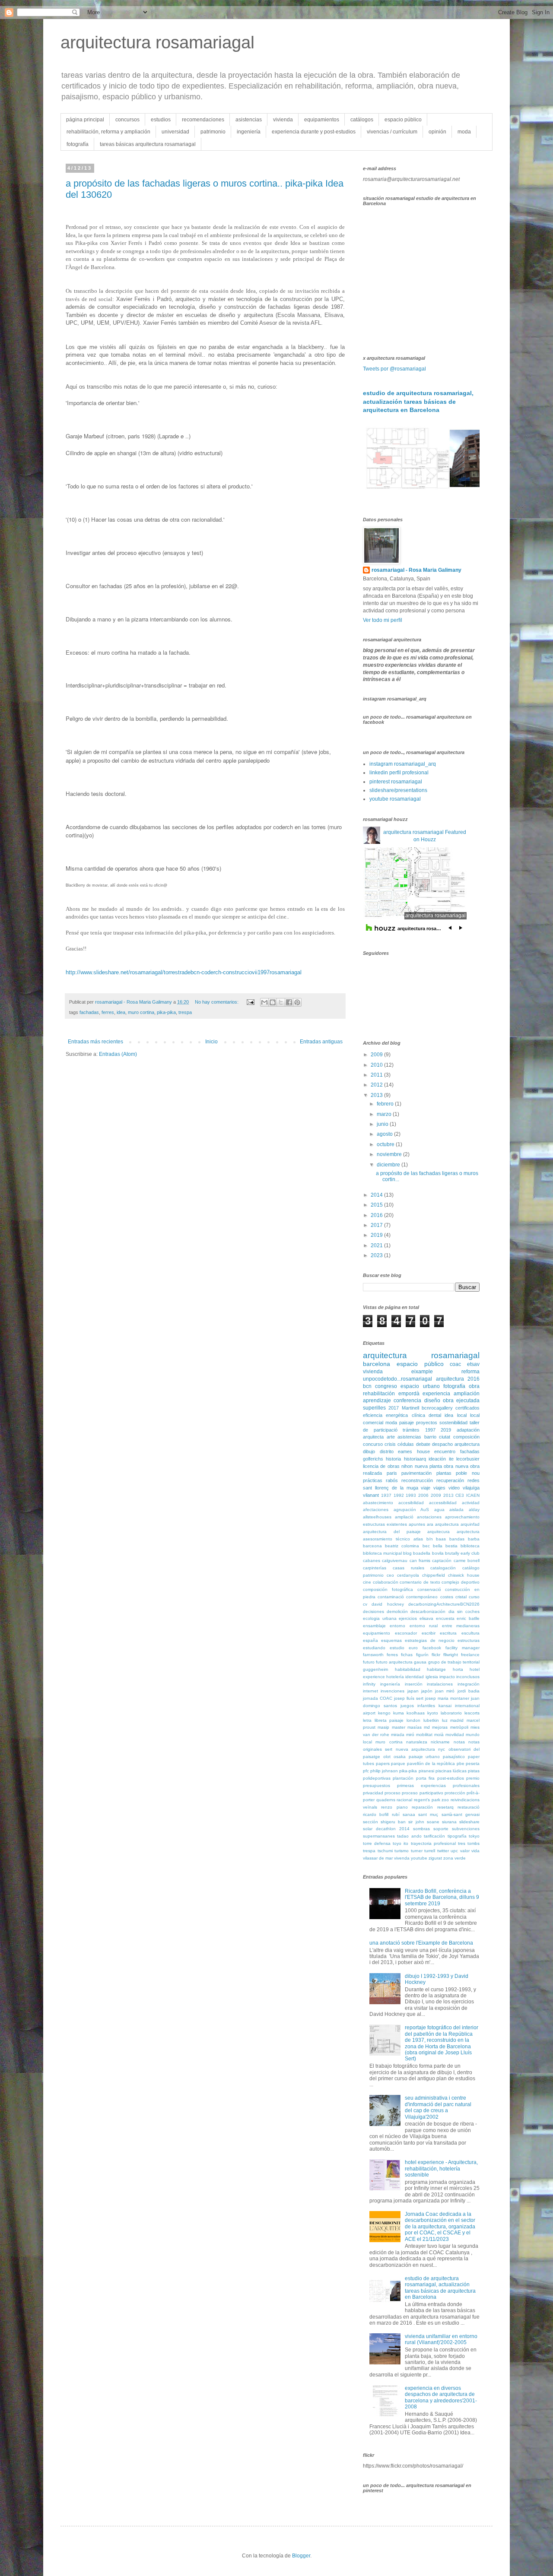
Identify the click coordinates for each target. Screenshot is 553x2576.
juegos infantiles (418, 1706)
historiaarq (415, 1459)
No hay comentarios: (217, 1002)
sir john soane (424, 1822)
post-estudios (451, 1778)
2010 (377, 1065)
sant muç (428, 1814)
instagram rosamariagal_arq (403, 764)
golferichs (373, 1459)
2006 (423, 1495)
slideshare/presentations (398, 790)
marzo (385, 1114)
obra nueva (456, 1466)
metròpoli (459, 1727)
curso (474, 1597)
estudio (397, 1648)
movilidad (455, 1735)
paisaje (407, 1423)
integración (469, 1684)
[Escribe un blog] (273, 1002)
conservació (429, 1589)
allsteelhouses (377, 1517)
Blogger (301, 2556)
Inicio (211, 1042)
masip (383, 1727)
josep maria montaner (447, 1698)
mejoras (440, 1727)
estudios (161, 120)
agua (439, 1510)
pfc (366, 1771)
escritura (448, 1633)
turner (417, 1851)
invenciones (393, 1691)
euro (413, 1648)
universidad (175, 132)
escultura (470, 1633)
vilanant (371, 1495)
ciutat (445, 1437)
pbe (461, 1763)
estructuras (469, 1640)
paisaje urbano (424, 1757)
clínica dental (426, 1415)
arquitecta (373, 1437)
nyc (442, 1749)
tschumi (385, 1851)
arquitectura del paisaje (392, 1532)
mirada (398, 1735)
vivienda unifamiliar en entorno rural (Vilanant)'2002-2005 (441, 2339)
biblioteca (470, 1546)
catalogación (443, 1568)
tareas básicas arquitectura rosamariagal (148, 144)
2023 (377, 1255)
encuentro (445, 1451)
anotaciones (429, 1517)
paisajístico (454, 1757)
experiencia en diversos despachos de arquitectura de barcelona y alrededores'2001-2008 (441, 2397)
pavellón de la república (431, 1763)
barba (474, 1539)
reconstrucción (417, 1480)
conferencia (407, 1400)
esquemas (391, 1640)
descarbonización (428, 1611)
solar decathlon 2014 (386, 1829)
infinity (369, 1684)
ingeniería (249, 132)
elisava (426, 1618)
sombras (421, 1829)
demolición (397, 1611)
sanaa (409, 1814)
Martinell (410, 1408)
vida (475, 1851)
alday (474, 1510)
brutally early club (462, 1553)
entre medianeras (461, 1626)
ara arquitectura (443, 1524)
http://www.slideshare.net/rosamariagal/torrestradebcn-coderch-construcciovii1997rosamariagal (184, 972)
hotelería (395, 1677)
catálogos (362, 120)
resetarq (445, 1807)
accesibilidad (411, 1503)
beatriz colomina (402, 1546)
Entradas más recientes (95, 1042)
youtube (419, 1858)
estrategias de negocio (429, 1640)
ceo (390, 1575)
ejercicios (408, 1618)
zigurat (435, 1858)
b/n (430, 1539)
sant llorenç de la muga (391, 1488)
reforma (470, 1372)
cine (367, 1582)
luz (445, 1720)
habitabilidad (408, 1669)
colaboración (386, 1582)
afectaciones (376, 1510)
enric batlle (468, 1618)
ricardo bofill (376, 1814)
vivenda (402, 1858)
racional (404, 1800)
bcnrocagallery (437, 1408)
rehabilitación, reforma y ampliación (108, 132)
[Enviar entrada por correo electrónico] (250, 1002)
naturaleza (417, 1742)
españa (370, 1640)
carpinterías (375, 1568)
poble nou (468, 1473)
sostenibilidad (453, 1423)
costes (447, 1597)
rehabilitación (379, 1394)
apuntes (417, 1524)
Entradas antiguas (321, 1042)
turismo (402, 1851)
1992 (399, 1495)
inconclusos (468, 1677)
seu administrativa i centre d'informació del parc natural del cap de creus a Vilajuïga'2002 (438, 2107)
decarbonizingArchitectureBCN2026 (444, 1604)
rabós (392, 1480)
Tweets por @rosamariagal (394, 369)
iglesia (432, 1677)
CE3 (460, 1495)
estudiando (374, 1648)
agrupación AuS (412, 1510)
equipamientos (322, 120)
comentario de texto (420, 1582)
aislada (456, 1510)
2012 (377, 1085)
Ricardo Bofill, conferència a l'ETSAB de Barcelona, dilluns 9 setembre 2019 (442, 1897)
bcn (367, 1386)
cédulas (406, 1444)
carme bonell (467, 1560)
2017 (377, 1225)
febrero (386, 1104)
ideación (437, 1459)
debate (423, 1444)
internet (370, 1691)
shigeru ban (393, 1822)
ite (451, 1459)
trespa (185, 1012)
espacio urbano (420, 1386)
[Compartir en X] (281, 1002)
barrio (430, 1437)
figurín (422, 1655)
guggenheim (375, 1669)
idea (121, 1012)
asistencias (249, 120)
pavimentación (416, 1473)
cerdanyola (408, 1575)
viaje (426, 1488)
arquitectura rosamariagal (157, 42)
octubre (386, 1144)
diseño (432, 1400)
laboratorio (451, 1713)
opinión (437, 132)
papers (383, 1763)
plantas (444, 1473)
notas (459, 1742)
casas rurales (408, 1568)
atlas (418, 1539)
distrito (387, 1451)
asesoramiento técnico (386, 1539)
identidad (415, 1677)
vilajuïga (471, 1488)
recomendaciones (203, 120)
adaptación (468, 1430)
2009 (377, 1055)
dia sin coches (464, 1611)
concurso (373, 1444)
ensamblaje (374, 1626)
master (399, 1727)
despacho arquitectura (456, 1444)
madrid (457, 1720)
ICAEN (473, 1495)
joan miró (445, 1691)
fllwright (451, 1655)
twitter (443, 1851)
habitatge (436, 1669)
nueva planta (428, 1466)
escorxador (406, 1633)
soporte (441, 1829)
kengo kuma (391, 1713)
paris (392, 1473)
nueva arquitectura (415, 1749)
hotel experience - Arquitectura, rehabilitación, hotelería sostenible (441, 2169)
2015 (377, 1205)
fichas (407, 1655)
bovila (438, 1553)
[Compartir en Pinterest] (297, 1002)
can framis (420, 1560)
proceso (393, 1793)
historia (393, 1459)
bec (426, 1546)
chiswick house (464, 1575)
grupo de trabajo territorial (454, 1662)
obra (474, 1386)
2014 (377, 1195)
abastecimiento (378, 1503)
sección (370, 1822)
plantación (403, 1778)
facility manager (462, 1648)
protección (455, 1793)
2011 (377, 1075)
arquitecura (439, 1532)
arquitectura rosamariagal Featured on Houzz (425, 836)
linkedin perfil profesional (399, 773)
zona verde (454, 1858)
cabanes (372, 1560)
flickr (436, 1655)
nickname (440, 1742)
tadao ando (409, 1836)
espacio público (403, 120)
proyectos (427, 1423)
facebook (432, 1648)
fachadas (89, 1012)
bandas (457, 1539)
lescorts (472, 1713)
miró (410, 1735)
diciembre (389, 1165)
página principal (85, 120)
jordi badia (469, 1691)
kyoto (433, 1713)
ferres (108, 1012)
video (454, 1488)
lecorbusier (468, 1459)
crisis (390, 1444)
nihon (407, 1466)
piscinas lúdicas (451, 1771)
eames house (414, 1451)
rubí (396, 1814)
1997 (430, 1430)
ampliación (467, 1394)
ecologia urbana (380, 1618)
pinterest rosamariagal (396, 782)
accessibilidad (443, 1503)
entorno (397, 1626)
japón (427, 1691)
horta (458, 1669)
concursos (127, 120)
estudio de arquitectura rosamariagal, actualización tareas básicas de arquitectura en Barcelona (418, 401)
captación (442, 1560)
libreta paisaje (389, 1720)
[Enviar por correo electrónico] (264, 1002)
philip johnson (384, 1771)
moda (464, 132)
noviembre (390, 1154)
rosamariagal (455, 1355)
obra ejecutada (461, 1400)
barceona (372, 1546)
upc (454, 1851)
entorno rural (424, 1626)
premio (473, 1778)
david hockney (388, 1604)
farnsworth (373, 1655)
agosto (385, 1134)
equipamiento (377, 1633)
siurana (449, 1822)
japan (413, 1691)
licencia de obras (381, 1466)
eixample (422, 1372)
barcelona (377, 1364)
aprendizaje (377, 1400)
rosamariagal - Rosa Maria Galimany (416, 570)
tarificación (434, 1836)
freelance (470, 1655)
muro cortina (141, 1012)
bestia (451, 1546)
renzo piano (394, 1807)
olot (387, 1757)
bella (438, 1546)
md (427, 1727)
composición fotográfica (388, 1589)
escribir (429, 1633)
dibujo (369, 1451)
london (413, 1720)
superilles (374, 1408)
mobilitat (424, 1735)
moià (439, 1735)
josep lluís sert (409, 1698)
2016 (377, 1215)
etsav (473, 1364)
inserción (414, 1684)
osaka (400, 1757)
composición (466, 1437)
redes (474, 1480)
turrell (430, 1851)
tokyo (474, 1836)
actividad (471, 1503)
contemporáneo (422, 1597)
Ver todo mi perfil (383, 620)
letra (367, 1720)
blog (407, 1553)
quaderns (386, 1800)
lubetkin (431, 1720)
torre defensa (377, 1843)
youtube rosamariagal (395, 799)
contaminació (391, 1597)
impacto (447, 1677)
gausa (420, 1662)
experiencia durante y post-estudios (314, 132)
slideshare (469, 1822)
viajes (439, 1488)
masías (415, 1727)
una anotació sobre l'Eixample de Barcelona (421, 1943)
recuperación (450, 1480)
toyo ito (400, 1843)
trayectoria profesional (433, 1843)
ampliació (404, 1517)
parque (398, 1763)
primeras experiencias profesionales (438, 1785)
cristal (461, 1597)
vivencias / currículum (392, 132)
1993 (411, 1495)
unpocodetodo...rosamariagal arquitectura (413, 1379)
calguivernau (395, 1560)
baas (441, 1539)
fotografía (78, 144)
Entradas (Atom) (118, 1054)
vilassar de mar (378, 1858)
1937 (386, 1495)
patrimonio (213, 132)
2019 (377, 1235)
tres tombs (469, 1843)
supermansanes (379, 1836)
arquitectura (385, 1355)
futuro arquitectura (394, 1662)
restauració (469, 1807)
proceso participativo (422, 1793)
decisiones (373, 1611)
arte (391, 1437)
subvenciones (466, 1829)
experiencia (436, 1394)
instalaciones (440, 1684)
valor (465, 1851)
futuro (369, 1662)
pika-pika (166, 1012)
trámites (411, 1430)
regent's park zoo (431, 1800)
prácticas (373, 1480)
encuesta (445, 1618)
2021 (377, 1245)
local (462, 1415)
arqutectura (468, 1532)
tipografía (457, 1836)
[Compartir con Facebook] (289, 1002)
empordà (409, 1394)
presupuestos (377, 1785)
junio (383, 1124)
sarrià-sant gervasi (461, 1814)
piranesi (426, 1771)
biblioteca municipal (382, 1553)
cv (365, 1604)
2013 (377, 1095)
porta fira (425, 1778)
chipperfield (434, 1575)
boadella (422, 1553)
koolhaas (416, 1713)
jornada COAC (378, 1698)
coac (455, 1364)
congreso (386, 1386)
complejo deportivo (461, 1582)
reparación (422, 1807)
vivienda (283, 120)
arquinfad (470, 1524)
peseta (473, 1763)
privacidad (373, 1793)
